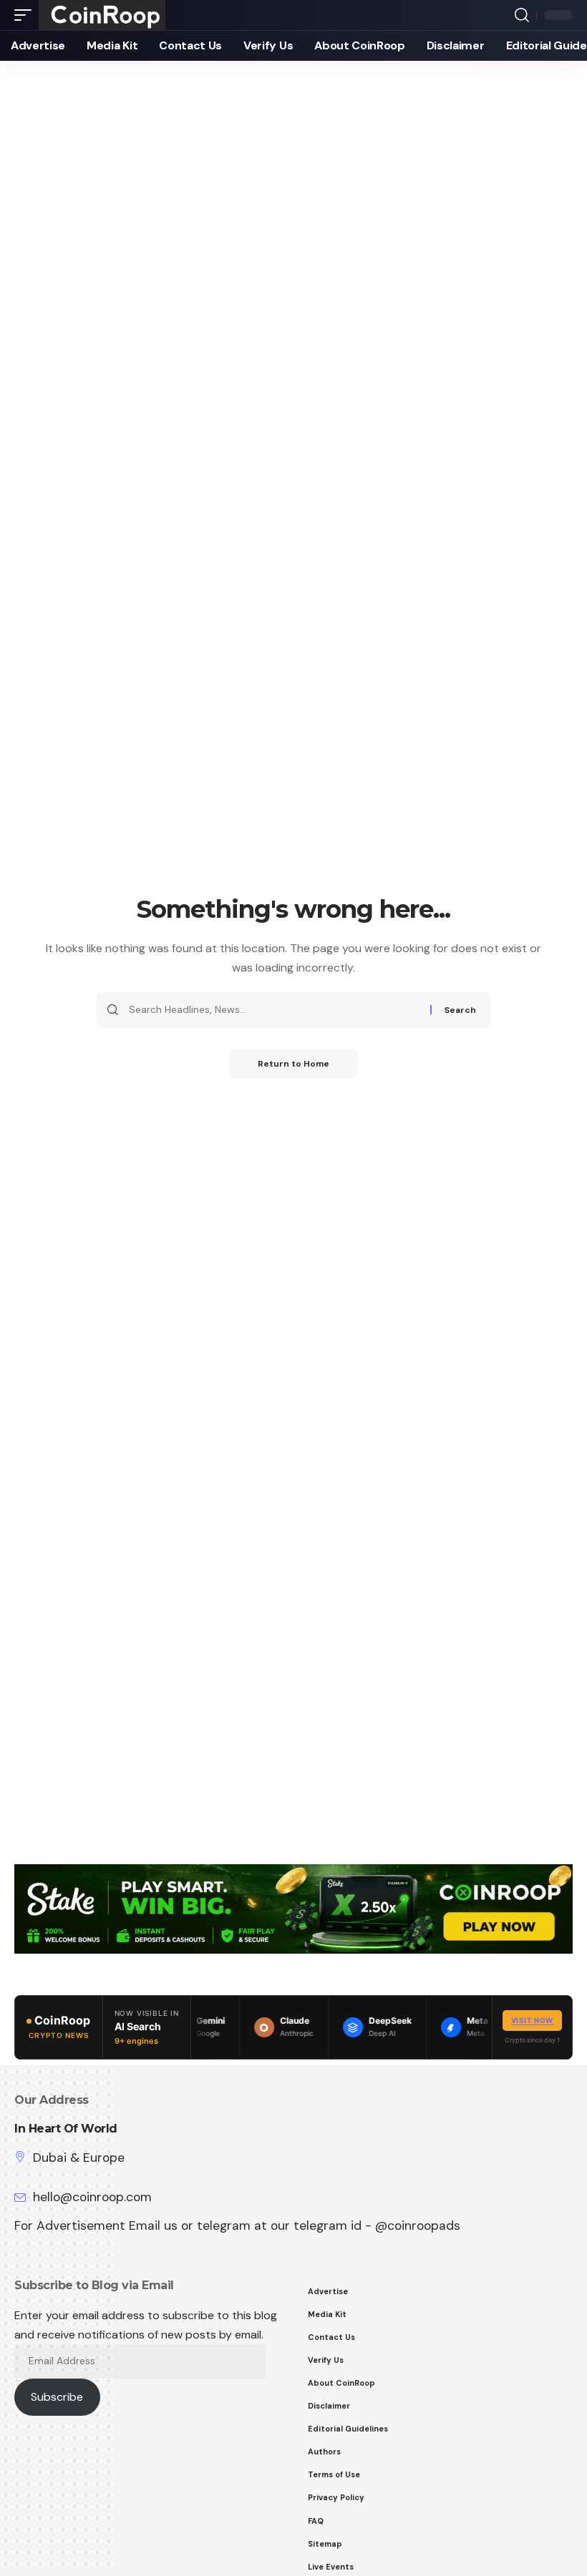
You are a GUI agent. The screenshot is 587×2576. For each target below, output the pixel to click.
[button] (26, 15)
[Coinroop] (102, 15)
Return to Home (293, 1064)
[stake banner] (293, 1908)
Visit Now (532, 2020)
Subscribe (57, 2397)
